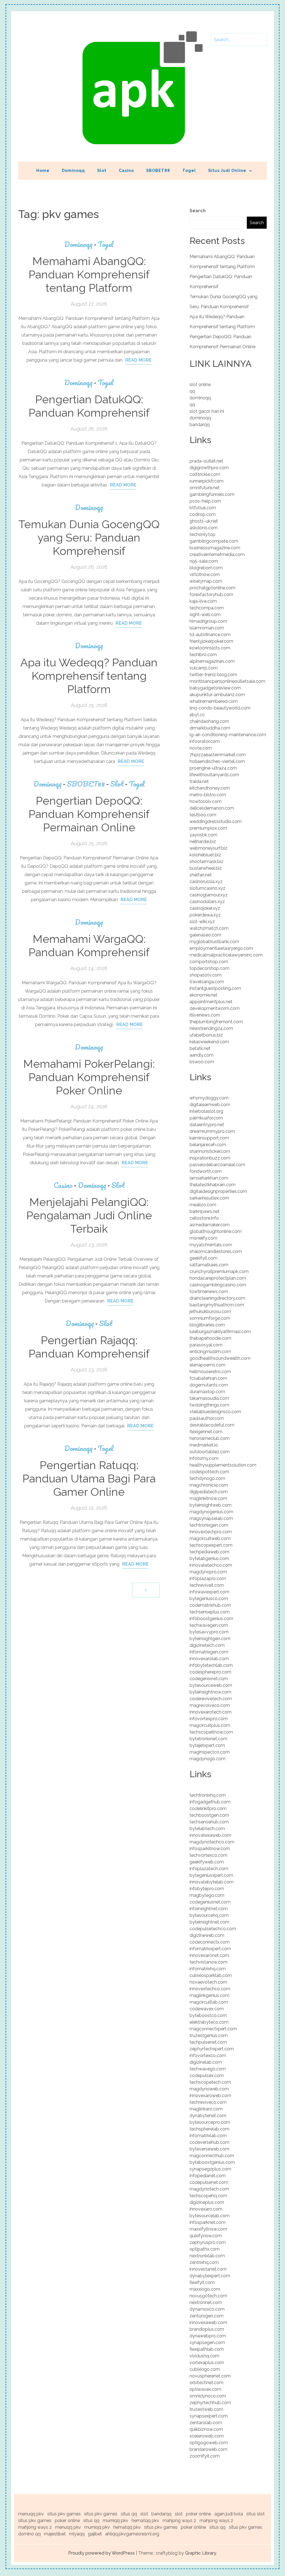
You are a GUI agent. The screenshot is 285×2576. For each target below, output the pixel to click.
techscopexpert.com (211, 1545)
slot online (200, 385)
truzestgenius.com (209, 2035)
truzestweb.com (206, 2409)
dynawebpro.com (208, 2336)
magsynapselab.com (211, 1518)
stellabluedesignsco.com (215, 1412)
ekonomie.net (203, 995)
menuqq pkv (31, 2514)
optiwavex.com (205, 2389)
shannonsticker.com (210, 1151)
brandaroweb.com (208, 2449)
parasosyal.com (206, 1345)
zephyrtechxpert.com (212, 2049)
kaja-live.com (203, 601)
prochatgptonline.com (212, 588)
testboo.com (203, 815)
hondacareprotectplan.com (218, 1278)
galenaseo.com (205, 935)
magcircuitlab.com (209, 2002)
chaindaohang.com (209, 721)
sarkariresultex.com (209, 1198)
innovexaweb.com (208, 2322)
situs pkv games (64, 2514)
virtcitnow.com (205, 574)
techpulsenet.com (208, 2042)
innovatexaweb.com (210, 1835)
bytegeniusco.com (209, 1599)
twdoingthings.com (209, 1405)
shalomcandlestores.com (216, 1251)
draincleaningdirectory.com (217, 1298)
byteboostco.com (208, 2015)
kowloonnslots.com (210, 648)
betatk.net (200, 1048)
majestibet (55, 2534)
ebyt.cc (197, 715)
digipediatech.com (209, 1492)
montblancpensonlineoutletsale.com (227, 681)
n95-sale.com (204, 561)
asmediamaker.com (210, 1225)
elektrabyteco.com (209, 2022)
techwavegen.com (209, 1625)
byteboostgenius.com (212, 2162)
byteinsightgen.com (210, 1639)
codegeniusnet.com (210, 1902)
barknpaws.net (205, 1211)
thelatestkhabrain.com (212, 1185)
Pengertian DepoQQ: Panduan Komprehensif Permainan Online (89, 814)
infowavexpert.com (209, 1592)
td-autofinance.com (210, 635)
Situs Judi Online (227, 170)
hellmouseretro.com (210, 1372)
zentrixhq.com (204, 2262)
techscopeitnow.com (211, 1732)
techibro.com (203, 655)
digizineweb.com (207, 1935)
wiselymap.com (206, 581)
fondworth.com (206, 1171)
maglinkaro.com (206, 2109)
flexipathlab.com (207, 2349)
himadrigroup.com (208, 621)
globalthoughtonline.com (216, 1231)
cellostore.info (204, 1218)
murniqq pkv (116, 2521)
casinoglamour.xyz (209, 895)
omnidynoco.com (208, 2396)
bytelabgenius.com (209, 1558)
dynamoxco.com (207, 2309)
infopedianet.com (208, 2176)
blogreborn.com (206, 568)
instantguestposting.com (215, 988)
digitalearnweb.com (210, 1105)
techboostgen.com (209, 1815)
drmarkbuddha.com (210, 728)
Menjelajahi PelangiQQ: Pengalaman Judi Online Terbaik (89, 1215)
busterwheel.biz (206, 868)
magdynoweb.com (209, 2089)
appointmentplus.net (211, 1002)
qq (192, 391)
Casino (126, 170)
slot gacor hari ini (207, 411)
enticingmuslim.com (210, 1352)
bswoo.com (202, 1062)
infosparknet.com (207, 2222)
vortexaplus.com (207, 2363)
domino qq (29, 2534)
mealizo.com (203, 1205)
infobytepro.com (207, 1889)
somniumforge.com (210, 1318)
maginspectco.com (210, 1752)
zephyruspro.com (208, 2242)
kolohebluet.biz (205, 855)
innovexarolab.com (209, 1659)
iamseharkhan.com (209, 1178)
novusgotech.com (208, 2296)
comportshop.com (209, 962)
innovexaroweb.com (210, 2096)
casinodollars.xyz (207, 902)
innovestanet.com (208, 2269)
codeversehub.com (209, 2142)
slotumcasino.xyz (207, 888)
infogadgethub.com (210, 1802)
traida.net (199, 781)
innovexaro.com (206, 2209)
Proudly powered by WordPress (101, 2553)
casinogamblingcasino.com (218, 1285)
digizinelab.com (206, 2062)
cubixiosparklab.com (211, 1975)
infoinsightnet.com (209, 1909)
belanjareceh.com (208, 1145)
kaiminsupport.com (209, 1138)
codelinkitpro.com (208, 1809)
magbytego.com (207, 1895)
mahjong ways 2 (179, 2521)
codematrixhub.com (210, 1605)
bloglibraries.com (207, 1325)
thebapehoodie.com (210, 1338)
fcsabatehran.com (208, 1378)
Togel (189, 170)
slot (144, 2514)
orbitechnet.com (207, 2383)
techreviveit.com (207, 1585)
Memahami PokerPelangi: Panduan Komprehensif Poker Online (89, 1077)
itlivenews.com (205, 1015)
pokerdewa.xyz (205, 915)
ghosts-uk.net (204, 521)
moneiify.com (203, 1238)
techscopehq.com (208, 2196)
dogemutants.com (209, 1385)
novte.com (201, 748)
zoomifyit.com (205, 2456)
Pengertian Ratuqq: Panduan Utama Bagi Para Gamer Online (89, 1478)
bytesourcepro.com (210, 2122)
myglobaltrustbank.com (214, 942)
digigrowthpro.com (209, 468)
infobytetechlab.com (211, 1665)
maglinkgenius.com (209, 1995)
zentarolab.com (206, 2423)
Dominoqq (73, 170)
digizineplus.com (207, 2202)
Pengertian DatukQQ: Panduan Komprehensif (89, 406)
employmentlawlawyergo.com (221, 948)
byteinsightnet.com (209, 1922)
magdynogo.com (207, 1759)
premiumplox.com (208, 828)
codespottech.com (209, 1472)
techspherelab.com (209, 2129)
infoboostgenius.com (211, 1619)
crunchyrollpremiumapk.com (219, 1271)
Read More (138, 360)
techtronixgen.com (209, 1525)
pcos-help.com (205, 501)
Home (43, 170)
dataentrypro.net (207, 1125)
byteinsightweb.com (211, 1505)
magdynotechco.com (212, 1842)
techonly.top (202, 534)
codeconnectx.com (210, 1942)
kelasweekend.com (209, 1042)
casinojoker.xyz (205, 908)
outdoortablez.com (210, 1452)
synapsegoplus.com (210, 2169)
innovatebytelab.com (212, 1882)
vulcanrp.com (204, 668)
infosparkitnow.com (210, 1849)
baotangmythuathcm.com (217, 1305)
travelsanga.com (207, 982)
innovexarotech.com (211, 1712)
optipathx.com (205, 2249)
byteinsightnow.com (210, 1692)
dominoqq (200, 398)
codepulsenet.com (209, 2182)
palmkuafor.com (206, 1118)
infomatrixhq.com (208, 1969)
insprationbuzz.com (210, 1158)
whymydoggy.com (209, 1098)
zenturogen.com (207, 2316)
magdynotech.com (209, 2189)
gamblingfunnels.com (212, 494)
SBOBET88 (158, 170)
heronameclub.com (210, 1438)
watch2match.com (209, 928)
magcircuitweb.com (210, 1538)
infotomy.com (204, 1458)
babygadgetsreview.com (215, 688)
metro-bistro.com (208, 795)
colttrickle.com (205, 474)
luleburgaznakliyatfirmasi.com (220, 1332)
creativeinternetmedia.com (217, 554)
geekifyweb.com (207, 1862)
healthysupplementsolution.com (223, 1465)
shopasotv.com (206, 975)
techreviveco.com (208, 2102)
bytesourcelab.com (210, 2216)
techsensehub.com (209, 1822)
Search (198, 211)
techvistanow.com (208, 1962)
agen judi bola (229, 2514)
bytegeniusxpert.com (211, 1875)
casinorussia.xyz (206, 882)
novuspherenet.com (210, 2376)
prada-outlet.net (206, 461)
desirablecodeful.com (212, 1425)
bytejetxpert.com (207, 1745)
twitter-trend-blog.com (213, 675)
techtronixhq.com (208, 1795)
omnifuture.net (205, 488)
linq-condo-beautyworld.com (220, 708)
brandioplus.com (207, 2329)
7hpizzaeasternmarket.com (218, 755)
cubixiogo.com (205, 2369)
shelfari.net (201, 875)
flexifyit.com (202, 2282)
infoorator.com (205, 741)
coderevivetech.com (211, 1699)
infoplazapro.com (208, 1579)
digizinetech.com (207, 1645)
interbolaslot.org (206, 1111)
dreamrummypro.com (212, 1131)
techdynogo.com (207, 1478)
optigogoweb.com (209, 2443)
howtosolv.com (206, 801)
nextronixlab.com (207, 2256)
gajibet (95, 2534)
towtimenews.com (209, 1291)
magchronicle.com (209, 1485)
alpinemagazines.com (212, 661)
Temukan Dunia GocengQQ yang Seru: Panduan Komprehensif (89, 537)
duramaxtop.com (207, 1392)
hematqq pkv (145, 2521)
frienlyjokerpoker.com (211, 641)
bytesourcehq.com (209, 1915)
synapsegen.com (207, 2343)
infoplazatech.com (209, 1869)
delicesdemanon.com (212, 808)
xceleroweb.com (207, 2436)
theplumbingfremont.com (216, 1022)
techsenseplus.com (210, 1612)
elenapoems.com (207, 1365)
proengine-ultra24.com (213, 768)
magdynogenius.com (211, 1512)
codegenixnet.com (209, 1679)
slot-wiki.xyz (202, 922)
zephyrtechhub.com (210, 2403)
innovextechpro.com (211, 1532)
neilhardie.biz (203, 841)
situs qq (129, 2514)
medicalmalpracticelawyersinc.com (226, 955)
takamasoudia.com (209, 1398)
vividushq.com (204, 2356)
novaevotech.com (208, 1982)
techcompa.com (207, 608)
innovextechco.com (210, 1989)
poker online (198, 2514)
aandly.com (202, 1055)
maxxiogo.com (205, 2289)
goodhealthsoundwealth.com (220, 1358)
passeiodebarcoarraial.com (217, 1165)
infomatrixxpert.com (210, 1949)
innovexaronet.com (209, 1955)
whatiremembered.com (214, 701)
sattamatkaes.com (209, 1265)
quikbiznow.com (206, 2429)
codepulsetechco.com (213, 1929)
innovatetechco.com (211, 1565)
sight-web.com (205, 615)
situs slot (255, 2514)
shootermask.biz (207, 861)
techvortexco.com (208, 1855)
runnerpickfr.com (207, 481)
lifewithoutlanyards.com (214, 775)
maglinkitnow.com (208, 1498)
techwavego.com (208, 2069)
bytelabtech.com (207, 1829)
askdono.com (204, 528)
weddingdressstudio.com (216, 821)
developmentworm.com (215, 1008)
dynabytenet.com (208, 2116)
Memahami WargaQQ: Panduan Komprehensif (89, 945)
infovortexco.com (208, 2055)
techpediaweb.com (209, 1552)
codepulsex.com (207, 2076)
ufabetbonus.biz (206, 1035)
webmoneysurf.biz (208, 848)
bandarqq (200, 425)
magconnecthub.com (212, 2156)
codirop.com (203, 514)
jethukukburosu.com (210, 1312)
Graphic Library (201, 2553)
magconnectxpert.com (213, 2029)
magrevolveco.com (210, 1705)
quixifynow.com (206, 2236)
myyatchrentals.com (211, 1245)
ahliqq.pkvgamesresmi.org (132, 2534)
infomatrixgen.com (209, 1652)
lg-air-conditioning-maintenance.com (228, 735)
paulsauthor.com (207, 1418)
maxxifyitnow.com (208, 2229)
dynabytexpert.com (210, 2276)
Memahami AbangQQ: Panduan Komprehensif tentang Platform (89, 274)
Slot (102, 170)
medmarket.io (204, 1445)
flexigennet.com (206, 1432)
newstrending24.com (211, 1028)
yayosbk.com (203, 835)
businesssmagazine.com (215, 548)
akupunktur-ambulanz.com (217, 695)
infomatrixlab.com (208, 2136)
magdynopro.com (208, 1572)
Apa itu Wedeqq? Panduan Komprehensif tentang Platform (89, 676)
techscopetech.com (210, 2082)
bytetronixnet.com (208, 1739)
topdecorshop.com (209, 968)
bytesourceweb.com (211, 1685)
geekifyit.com (203, 1258)
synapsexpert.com (209, 2416)
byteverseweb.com (209, 2149)
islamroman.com (207, 628)
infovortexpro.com (209, 1719)
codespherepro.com (210, 1672)
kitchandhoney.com (210, 788)
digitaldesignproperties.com (218, 1191)
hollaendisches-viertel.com (217, 761)
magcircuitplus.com (210, 1725)
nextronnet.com (206, 2302)
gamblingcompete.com (214, 541)
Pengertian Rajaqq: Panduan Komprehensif (89, 1347)
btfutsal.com (203, 508)
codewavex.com (207, 2009)
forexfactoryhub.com (211, 594)
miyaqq (77, 2534)
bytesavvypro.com (209, 1632)
